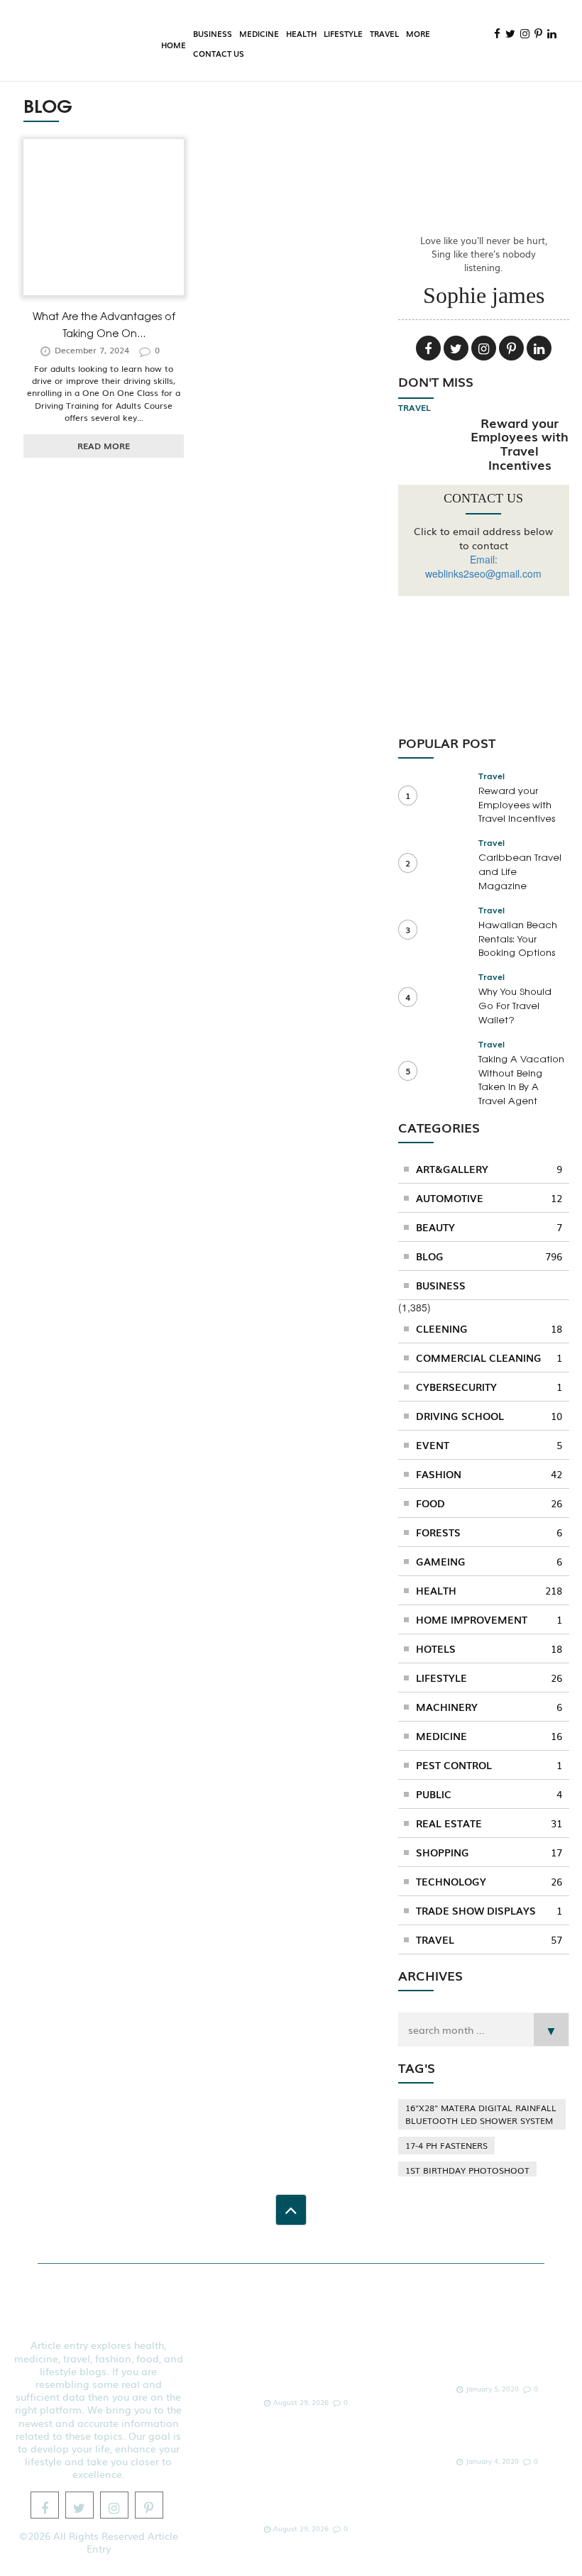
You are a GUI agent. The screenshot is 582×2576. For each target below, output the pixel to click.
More (418, 33)
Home (174, 45)
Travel (384, 33)
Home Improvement (489, 1619)
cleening (489, 1328)
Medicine (259, 33)
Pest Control (489, 1765)
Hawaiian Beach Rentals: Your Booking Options (518, 939)
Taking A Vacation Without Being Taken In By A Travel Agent (521, 1079)
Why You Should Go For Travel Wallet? (515, 1005)
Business (213, 33)
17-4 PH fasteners (446, 2145)
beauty (489, 1227)
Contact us (219, 53)
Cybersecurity (489, 1387)
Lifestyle (343, 33)
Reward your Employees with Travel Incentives (520, 443)
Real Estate (489, 1823)
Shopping (489, 1852)
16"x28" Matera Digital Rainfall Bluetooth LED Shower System (481, 2114)
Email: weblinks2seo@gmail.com (483, 566)
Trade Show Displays (489, 1910)
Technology (489, 1881)
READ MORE (104, 446)
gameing (489, 1561)
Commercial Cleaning (489, 1358)
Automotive (489, 1198)
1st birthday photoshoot (467, 2170)
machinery (489, 1707)
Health (301, 33)
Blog (489, 1256)
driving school (489, 1416)
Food (489, 1503)
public (489, 1794)
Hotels (489, 1648)
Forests (489, 1532)
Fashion (489, 1474)
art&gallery (489, 1169)
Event (489, 1445)
